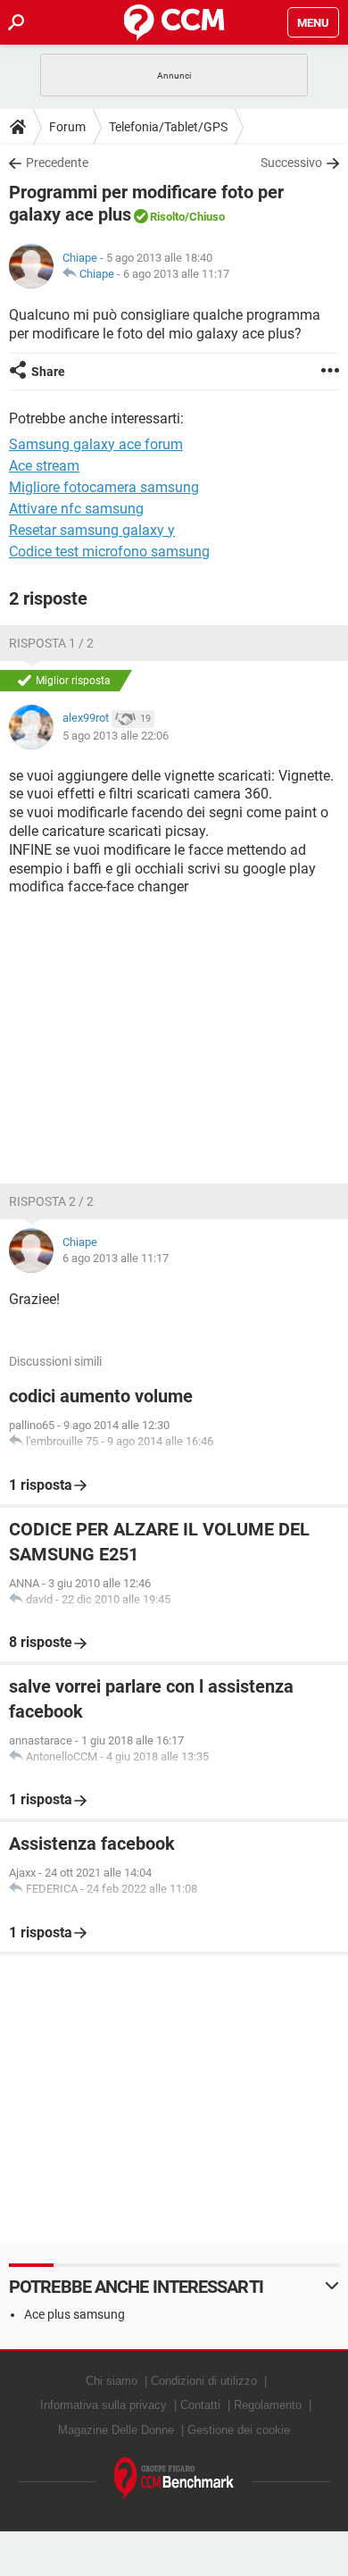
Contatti (200, 2405)
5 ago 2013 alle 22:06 (116, 736)
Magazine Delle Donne (116, 2430)
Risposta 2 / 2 (51, 1201)
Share (48, 372)
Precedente (57, 163)
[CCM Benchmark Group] (174, 2479)
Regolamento (268, 2405)
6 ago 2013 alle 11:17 (176, 274)
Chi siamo (112, 2381)
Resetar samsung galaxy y (92, 530)
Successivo (291, 163)
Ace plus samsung (75, 2314)
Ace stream (44, 466)
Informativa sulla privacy (104, 2405)
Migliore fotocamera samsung (104, 487)
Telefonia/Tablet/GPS (168, 127)
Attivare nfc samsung (76, 509)
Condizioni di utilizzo (204, 2381)
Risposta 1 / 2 (51, 643)
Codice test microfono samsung (109, 552)
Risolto (167, 217)
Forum (67, 127)
